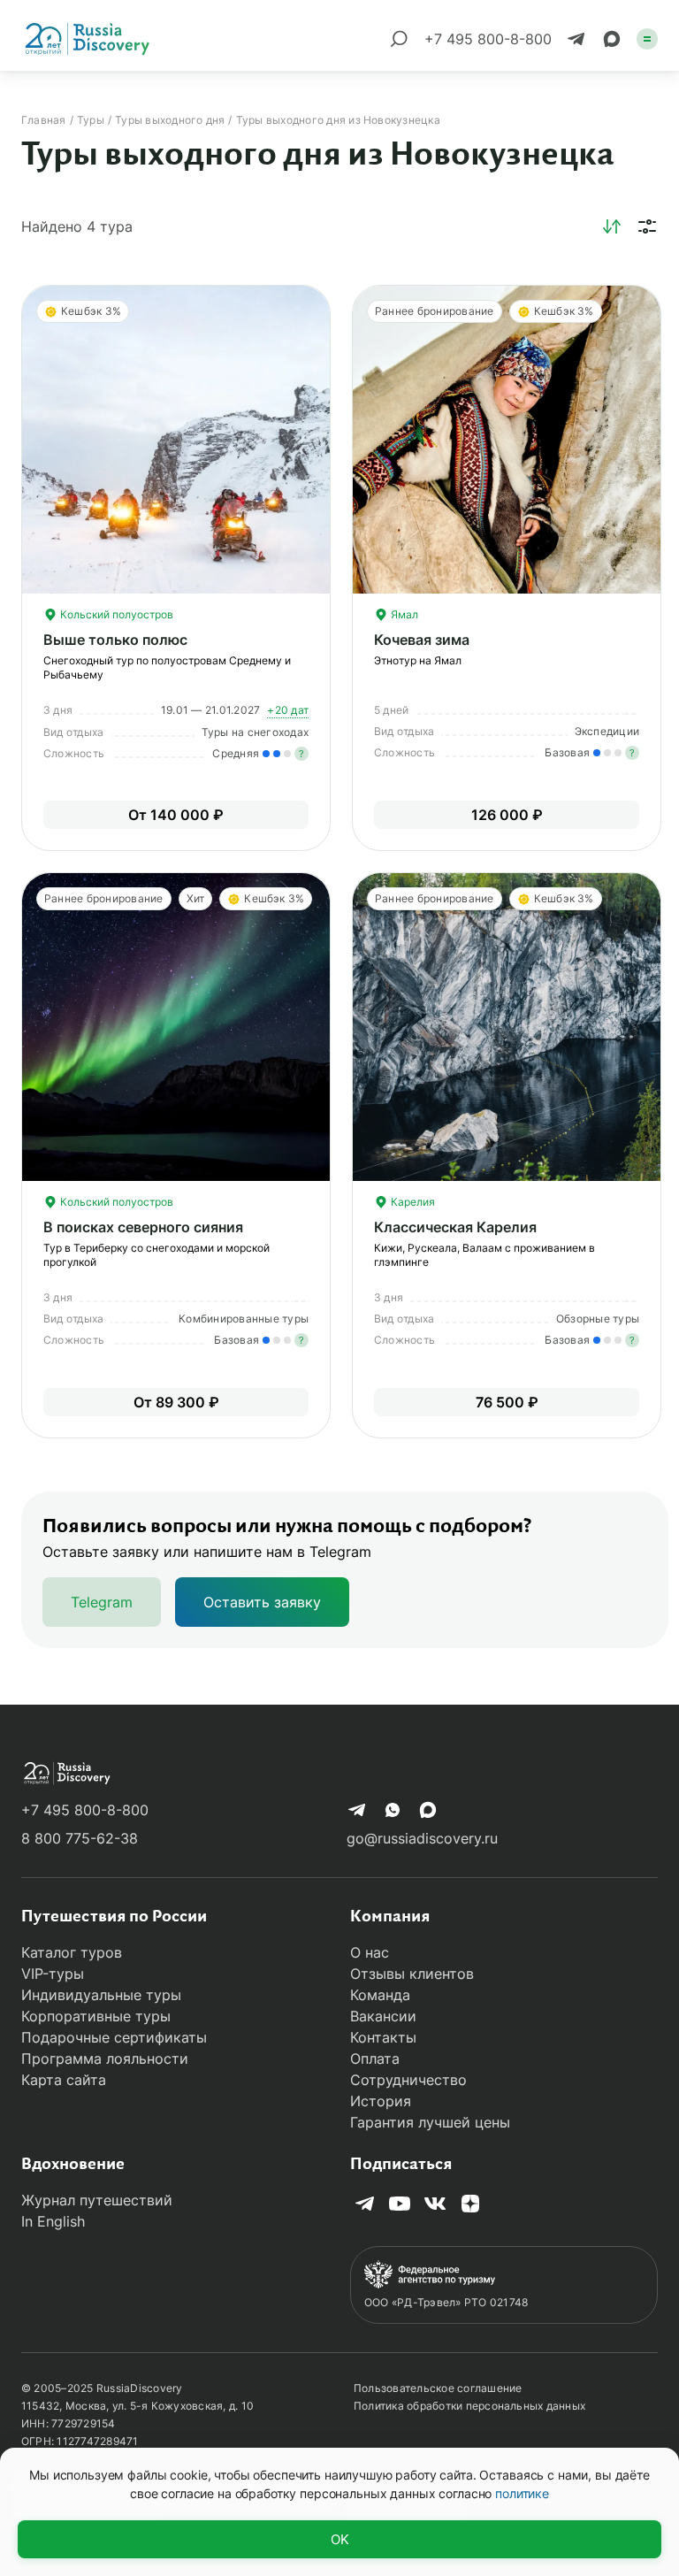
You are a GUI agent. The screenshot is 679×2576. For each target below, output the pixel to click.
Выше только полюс (115, 640)
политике (522, 2493)
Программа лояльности (105, 2058)
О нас (370, 1952)
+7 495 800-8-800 (85, 1810)
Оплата (375, 2058)
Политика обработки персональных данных (469, 2406)
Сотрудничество (408, 2080)
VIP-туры (53, 1974)
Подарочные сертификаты (114, 2037)
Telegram (102, 1602)
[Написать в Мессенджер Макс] (612, 39)
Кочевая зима (422, 640)
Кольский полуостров (115, 614)
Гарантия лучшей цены (430, 2122)
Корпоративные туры (96, 2016)
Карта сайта (64, 2080)
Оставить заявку (262, 1602)
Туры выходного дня (170, 120)
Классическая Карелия (455, 1227)
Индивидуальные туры (101, 1995)
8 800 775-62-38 (80, 1838)
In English (53, 2221)
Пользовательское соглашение (438, 2388)
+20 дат (288, 710)
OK (340, 2539)
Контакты (383, 2037)
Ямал (403, 614)
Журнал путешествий (97, 2200)
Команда (380, 1995)
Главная (44, 120)
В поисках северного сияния (143, 1227)
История (381, 2101)
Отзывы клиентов (412, 1974)
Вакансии (383, 2016)
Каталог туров (72, 1952)
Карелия (412, 1202)
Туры (91, 120)
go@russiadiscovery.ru (422, 1838)
